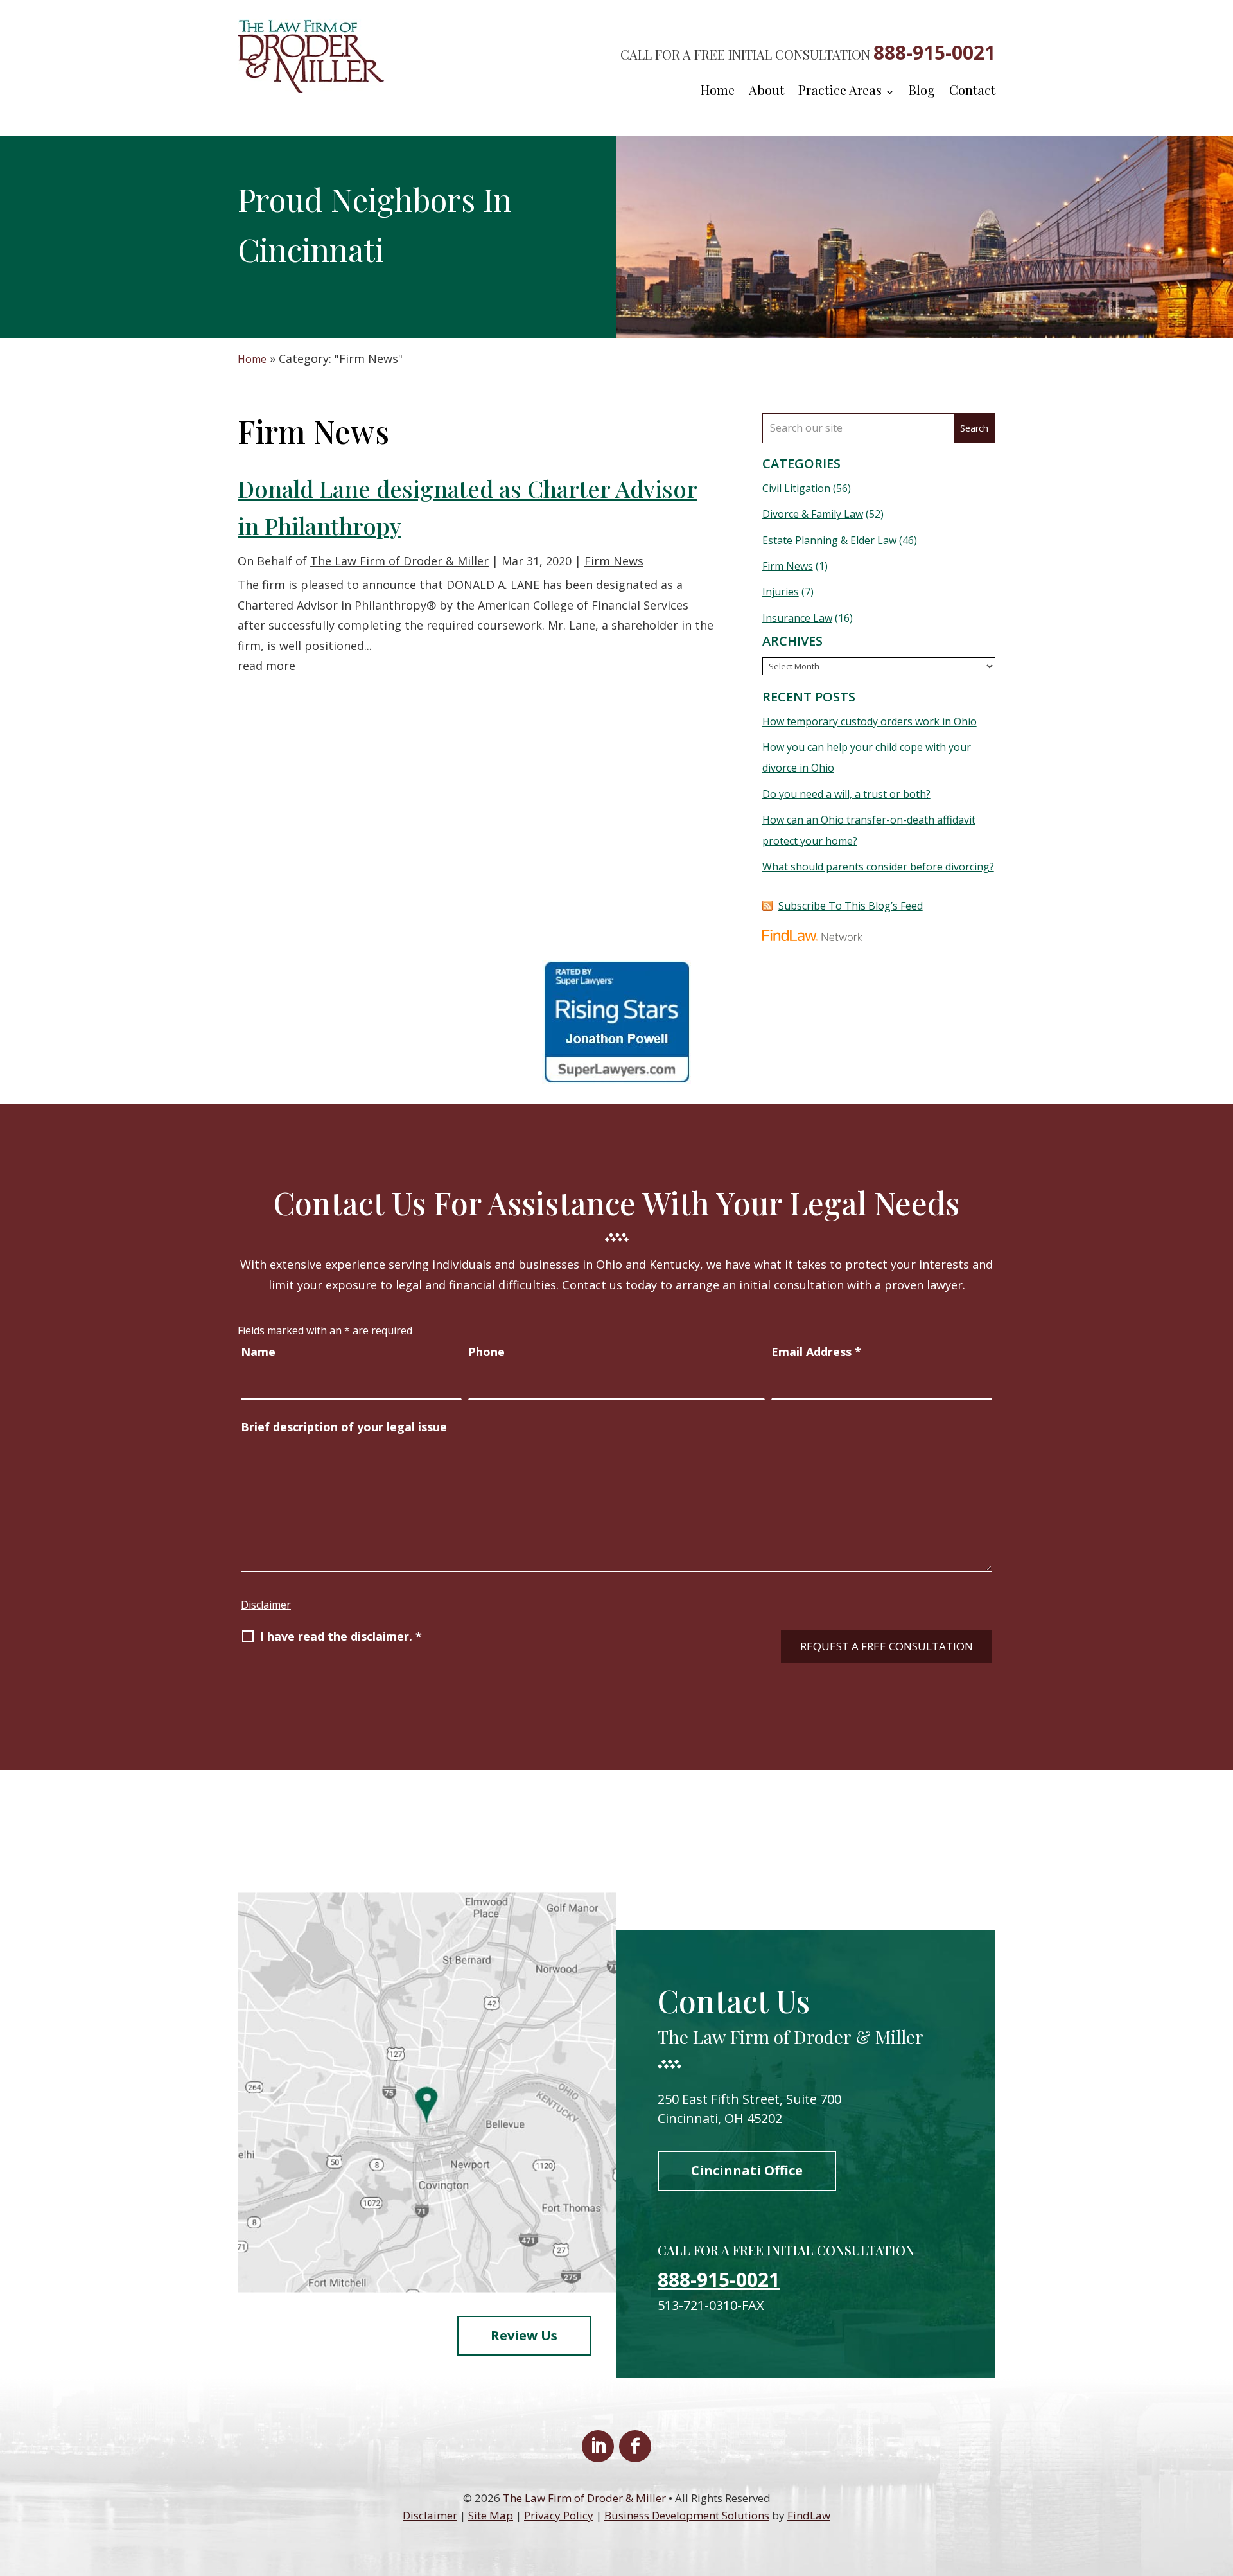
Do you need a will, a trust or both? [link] (846, 794)
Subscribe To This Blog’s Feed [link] (851, 906)
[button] (598, 2446)
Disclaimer (266, 1605)
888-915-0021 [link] (934, 52)
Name (258, 1352)
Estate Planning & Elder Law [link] (829, 540)
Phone (486, 1352)
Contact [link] (972, 92)
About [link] (766, 92)
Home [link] (718, 92)
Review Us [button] (524, 2335)
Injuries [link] (781, 592)
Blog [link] (922, 92)
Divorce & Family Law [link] (813, 514)
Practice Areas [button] (840, 92)
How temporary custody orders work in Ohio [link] (870, 721)
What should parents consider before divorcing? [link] (878, 867)
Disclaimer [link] (430, 2515)
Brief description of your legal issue (344, 1427)
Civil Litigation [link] (796, 488)
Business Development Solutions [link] (687, 2515)
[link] (311, 89)
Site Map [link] (491, 2515)
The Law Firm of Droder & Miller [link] (399, 561)
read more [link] (267, 666)
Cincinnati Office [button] (747, 2170)
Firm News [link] (614, 561)
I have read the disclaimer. (341, 1636)
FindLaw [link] (809, 2515)
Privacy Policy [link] (559, 2515)
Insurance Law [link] (797, 618)
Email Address (816, 1352)
